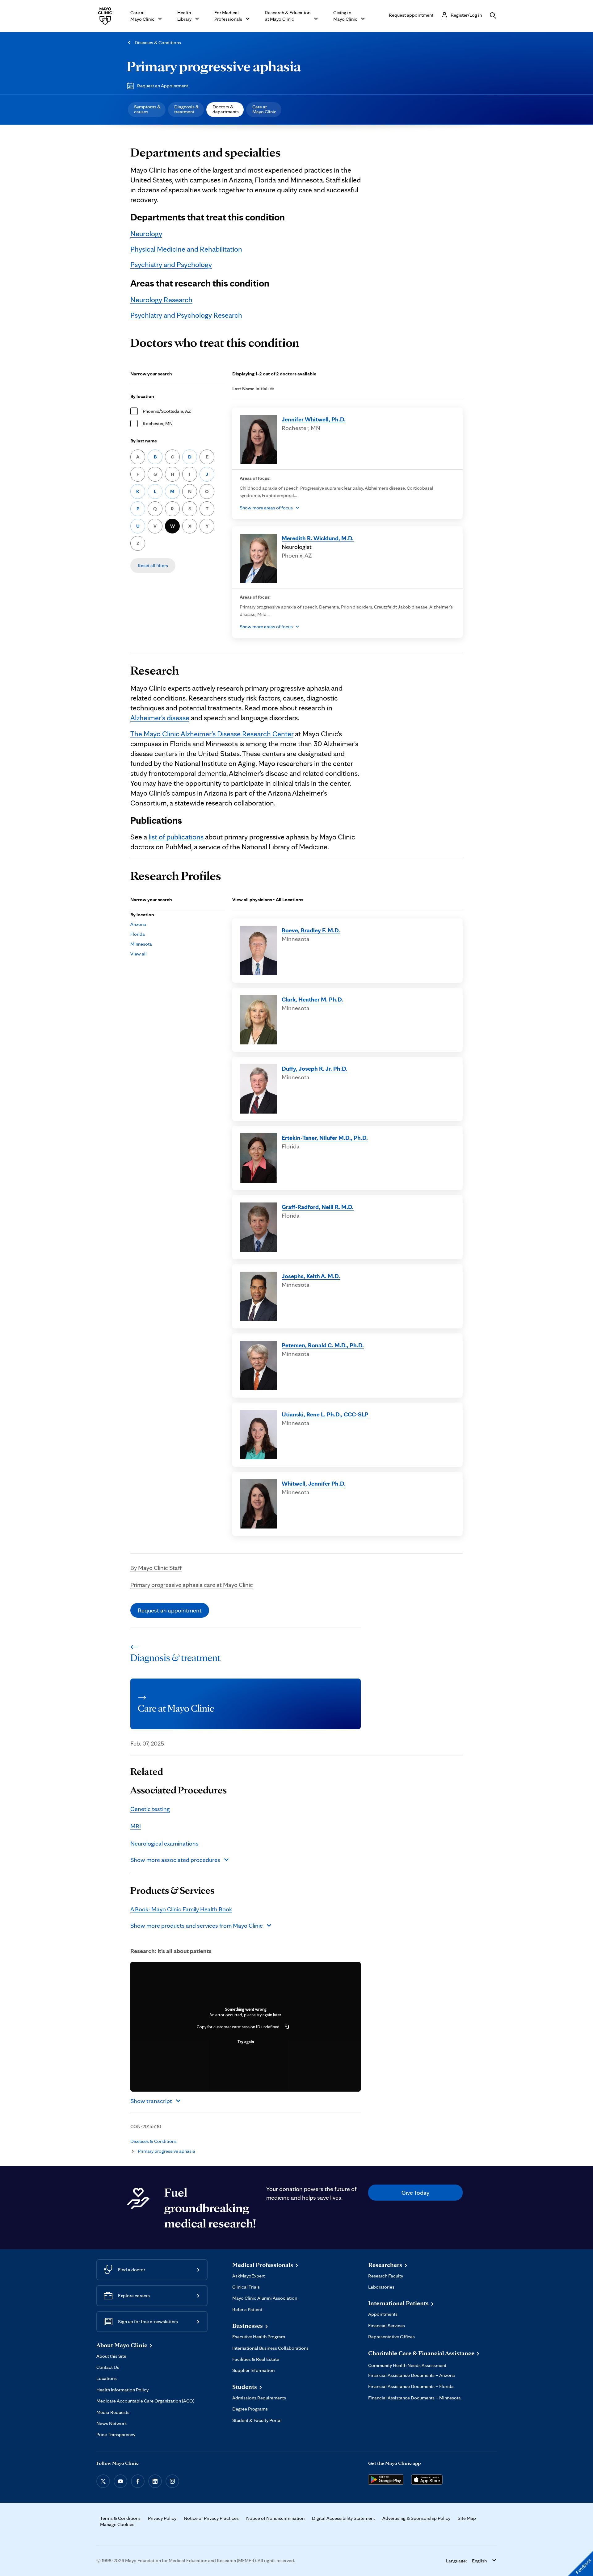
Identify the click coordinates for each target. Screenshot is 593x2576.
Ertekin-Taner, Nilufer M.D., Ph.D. (325, 1138)
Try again (246, 2042)
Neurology (146, 234)
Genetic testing (150, 1809)
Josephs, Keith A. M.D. (311, 1276)
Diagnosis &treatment (187, 109)
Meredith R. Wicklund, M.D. (318, 538)
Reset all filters (153, 565)
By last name (144, 441)
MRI (136, 1826)
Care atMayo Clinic (264, 109)
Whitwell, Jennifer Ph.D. (314, 1483)
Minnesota (141, 944)
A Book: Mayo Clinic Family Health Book (181, 1909)
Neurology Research (161, 300)
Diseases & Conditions (158, 42)
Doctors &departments (226, 109)
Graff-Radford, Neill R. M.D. (318, 1207)
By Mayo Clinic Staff (156, 1568)
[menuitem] (147, 110)
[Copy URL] (287, 2027)
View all (139, 954)
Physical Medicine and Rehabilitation (186, 249)
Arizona (138, 924)
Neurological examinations (164, 1843)
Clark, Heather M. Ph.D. (312, 999)
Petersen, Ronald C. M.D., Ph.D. (323, 1345)
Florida (138, 934)
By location (142, 396)
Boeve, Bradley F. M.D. (311, 930)
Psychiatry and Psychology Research (186, 315)
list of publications (176, 837)
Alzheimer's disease (160, 718)
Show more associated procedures (175, 1860)
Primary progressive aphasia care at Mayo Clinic (192, 1585)
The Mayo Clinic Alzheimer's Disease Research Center (212, 734)
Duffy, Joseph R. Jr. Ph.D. (315, 1068)
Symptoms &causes (147, 109)
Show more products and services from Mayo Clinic (197, 1926)
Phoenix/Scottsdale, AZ (167, 411)
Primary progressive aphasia (214, 66)
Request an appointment (170, 1610)
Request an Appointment (163, 86)
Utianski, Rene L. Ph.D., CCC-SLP (325, 1414)
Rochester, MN (158, 423)
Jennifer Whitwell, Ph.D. (314, 419)
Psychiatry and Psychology (171, 264)
